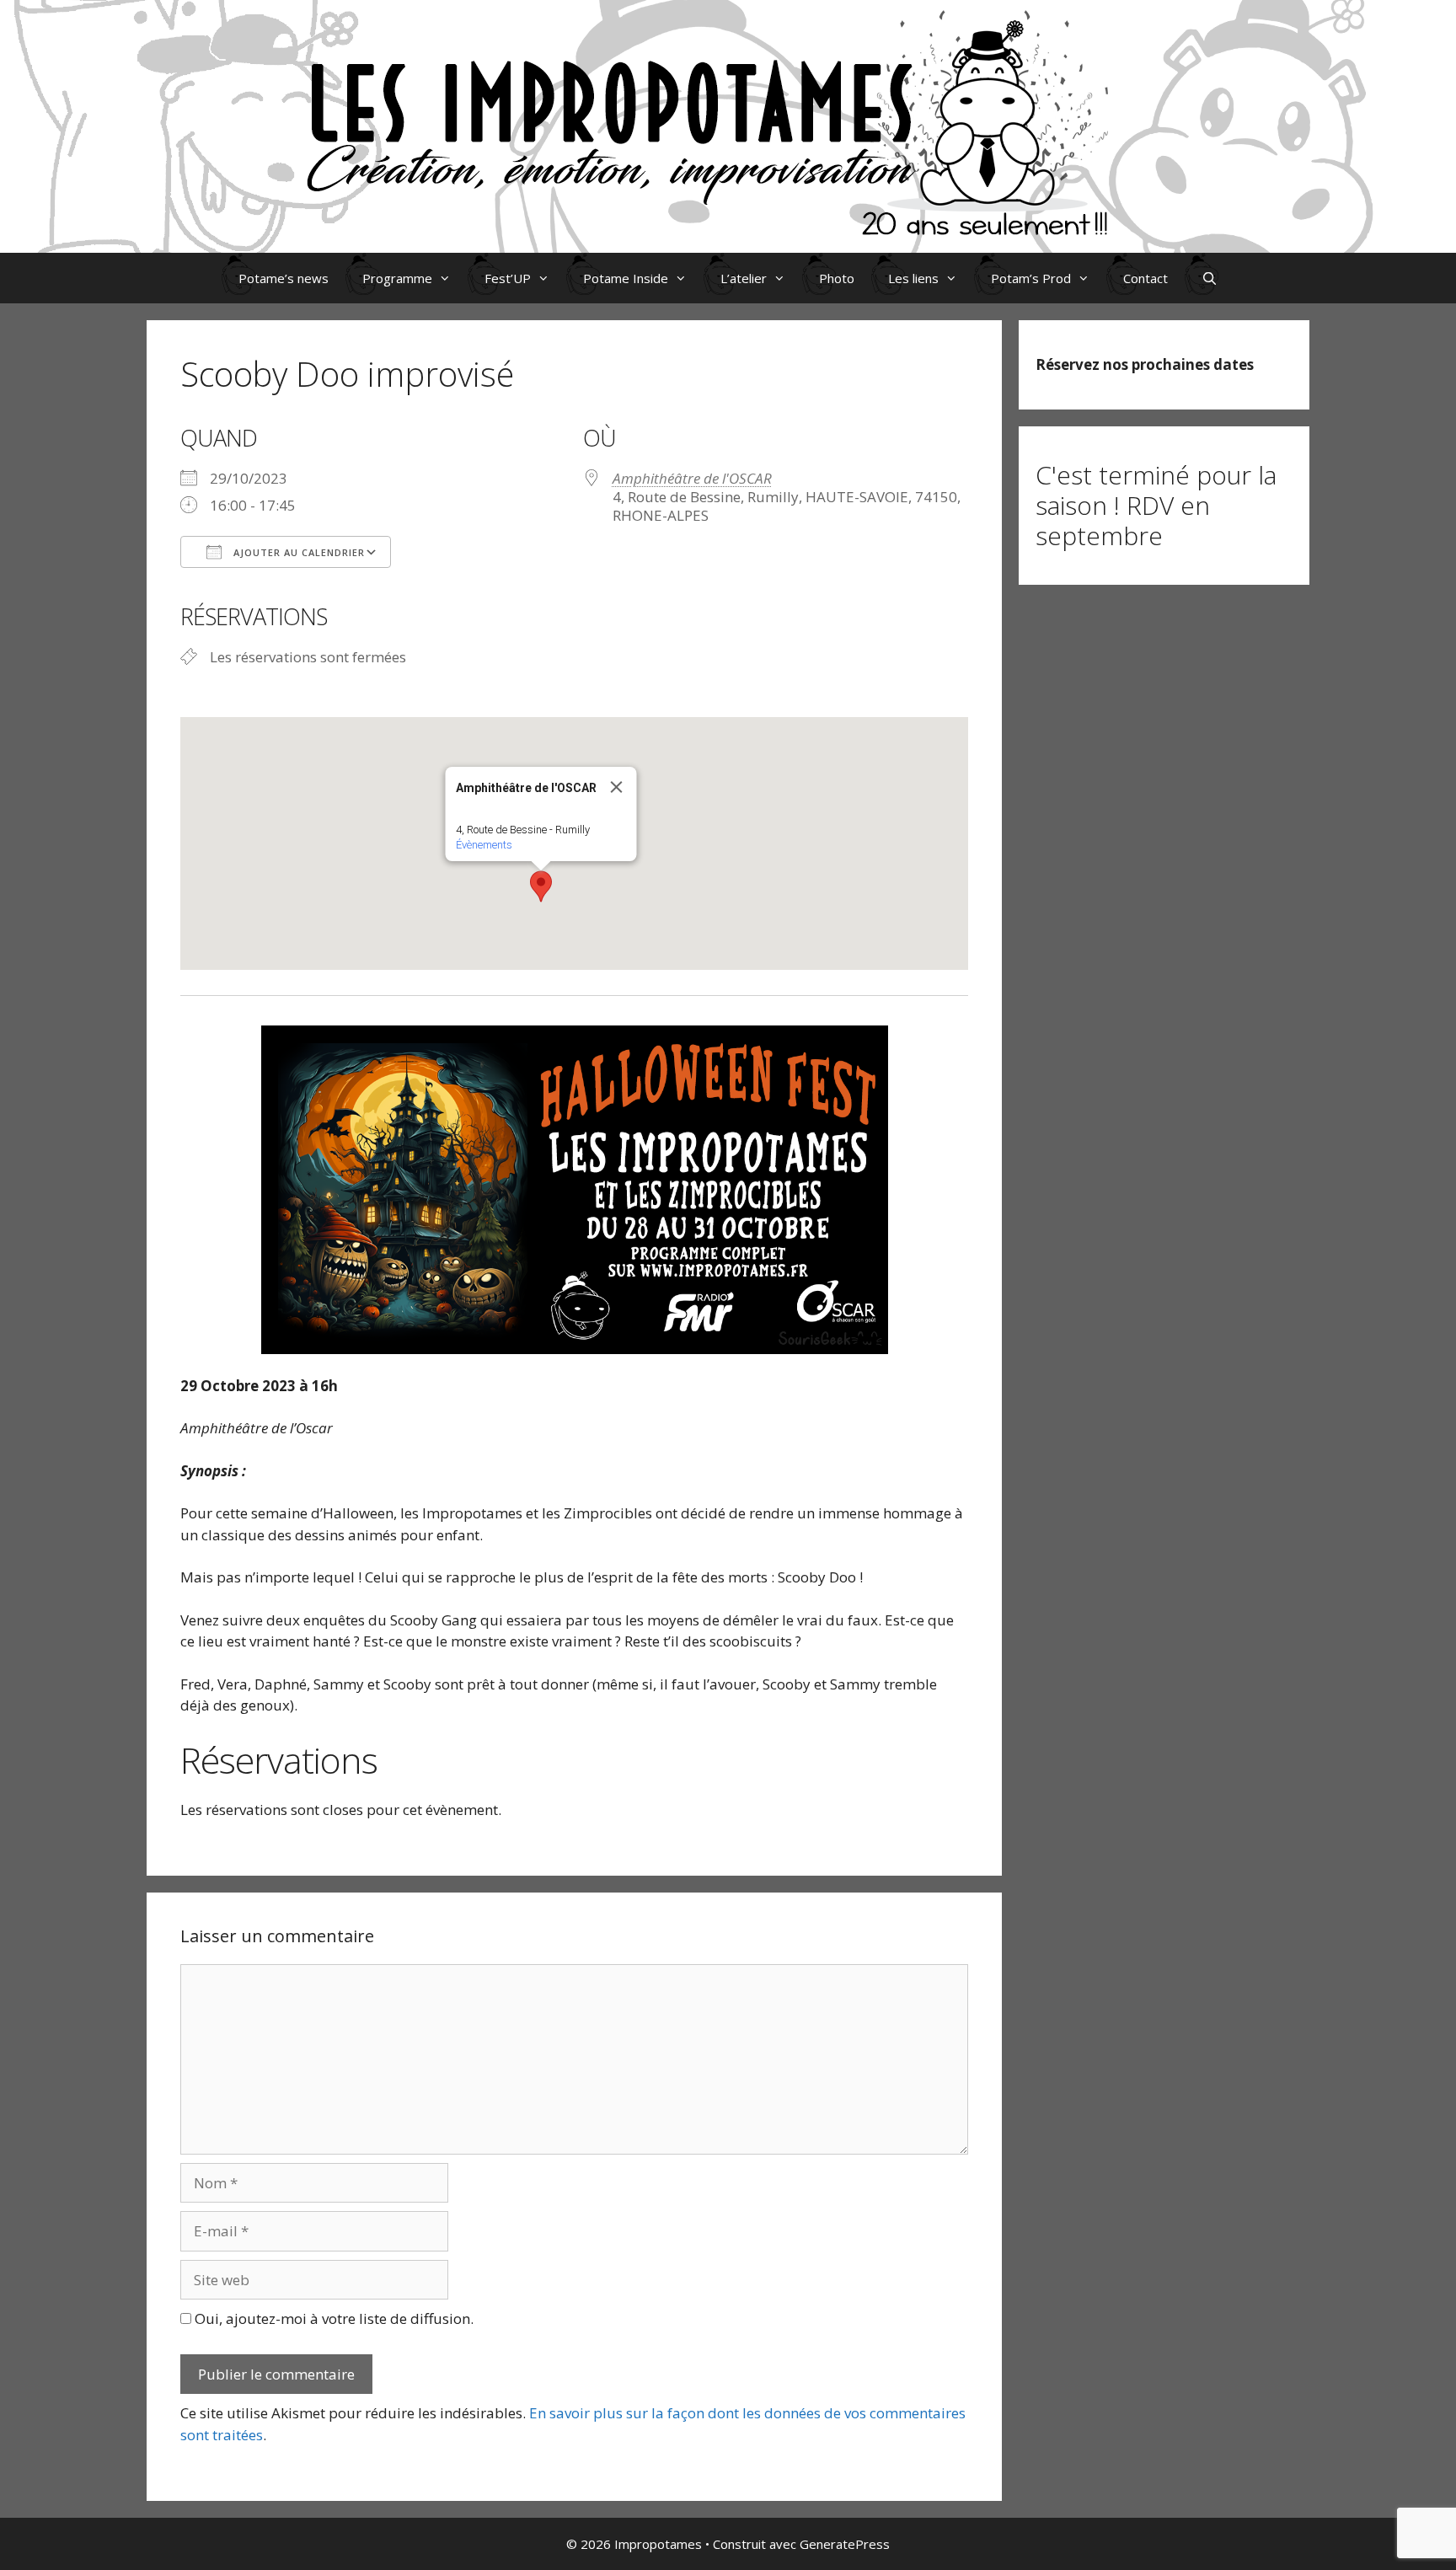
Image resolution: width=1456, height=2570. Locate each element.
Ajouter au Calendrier (297, 552)
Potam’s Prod (1031, 278)
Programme (397, 278)
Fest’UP (508, 278)
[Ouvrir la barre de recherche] (1210, 278)
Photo (837, 278)
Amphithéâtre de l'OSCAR (692, 478)
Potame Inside (626, 278)
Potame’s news (284, 278)
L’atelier (744, 278)
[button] (541, 886)
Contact (1146, 278)
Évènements (483, 845)
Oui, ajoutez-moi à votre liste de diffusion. (332, 2318)
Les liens (913, 278)
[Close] (616, 787)
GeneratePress (845, 2544)
